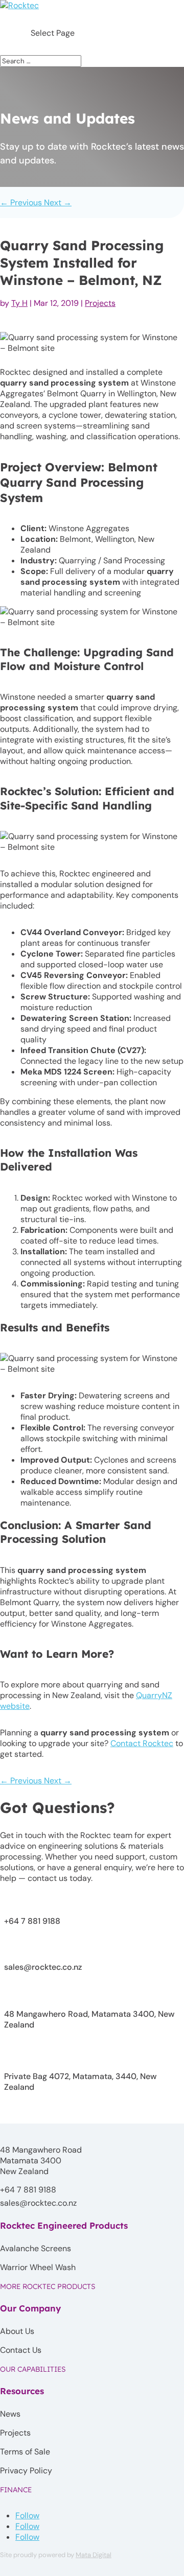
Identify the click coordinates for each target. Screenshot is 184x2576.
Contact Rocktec (142, 1743)
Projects (100, 303)
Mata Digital (94, 2555)
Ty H (19, 303)
